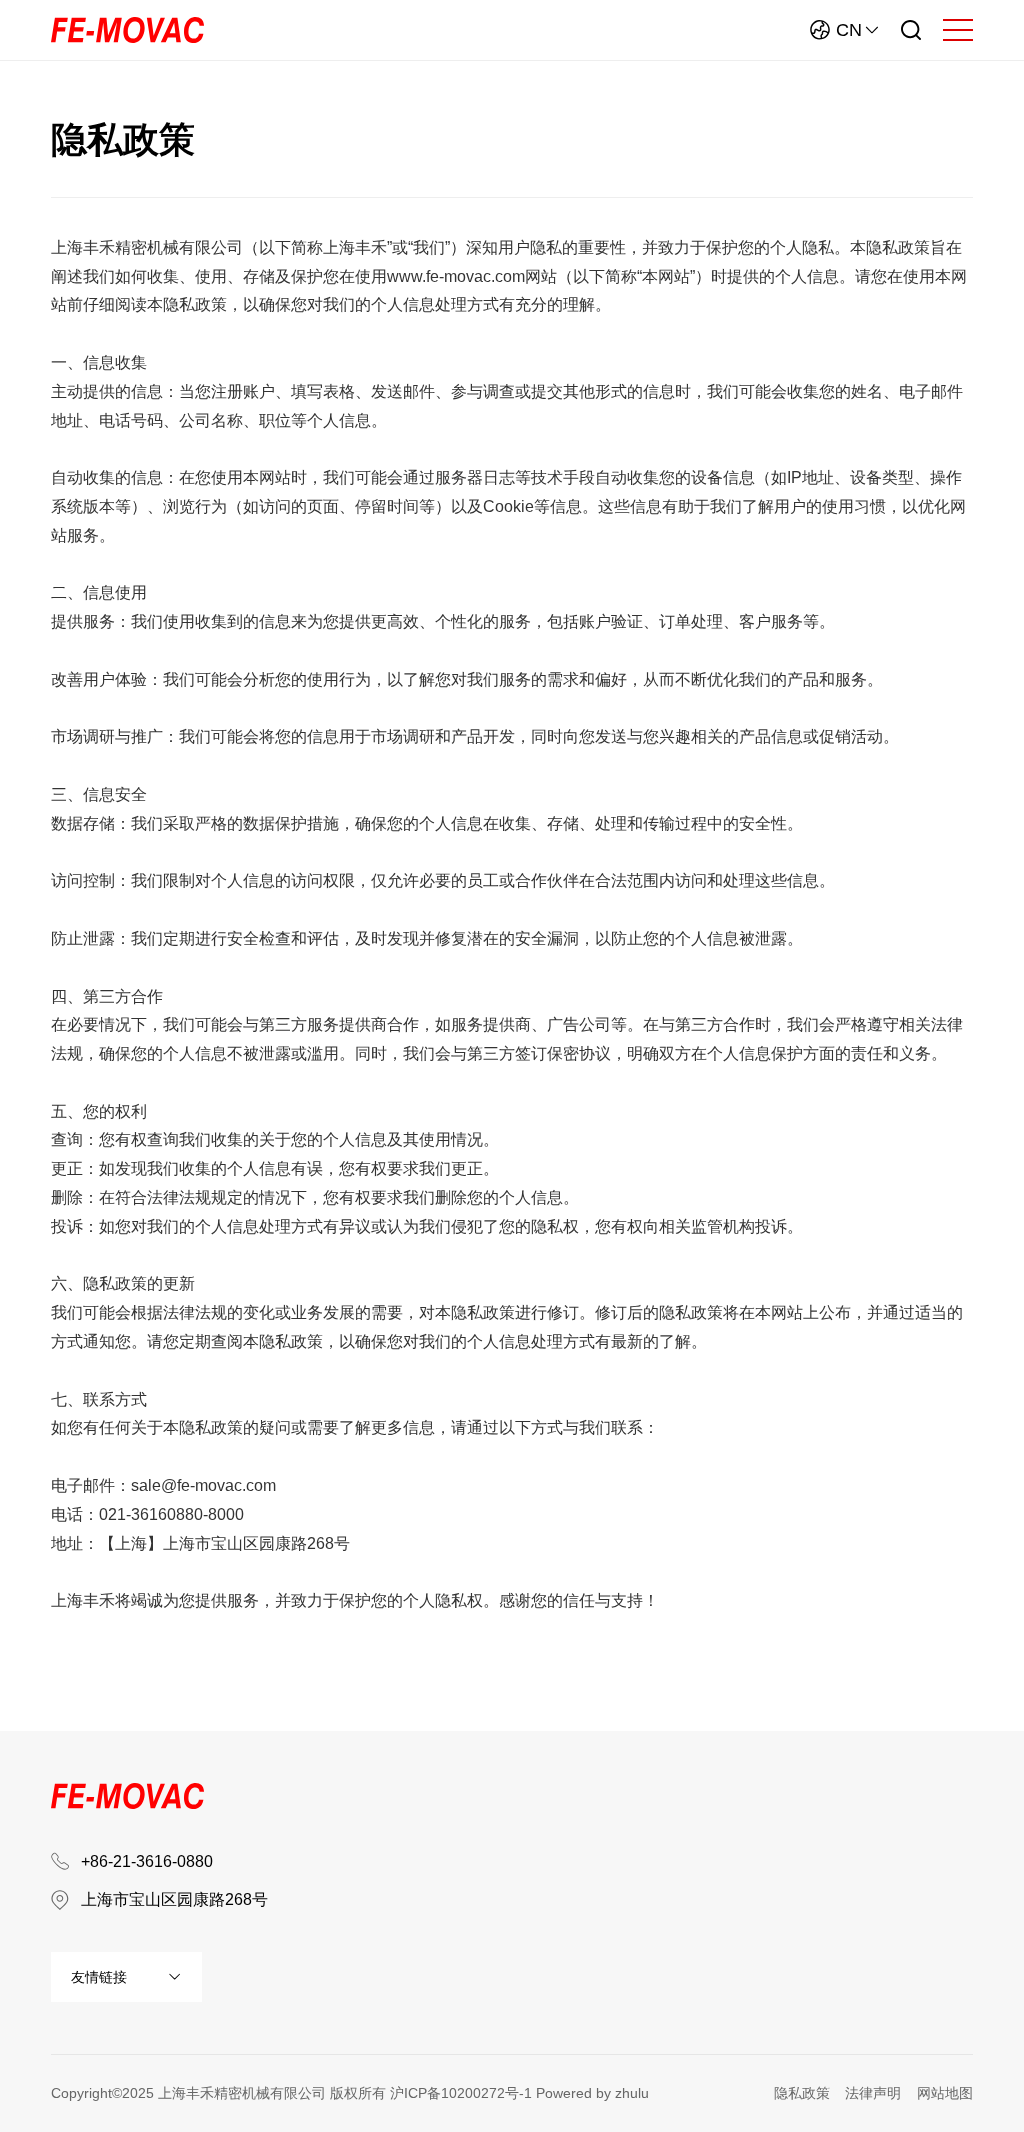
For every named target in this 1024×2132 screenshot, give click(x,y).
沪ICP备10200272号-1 (461, 2093)
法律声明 (873, 2093)
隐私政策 (802, 2093)
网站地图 (945, 2093)
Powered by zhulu (592, 2093)
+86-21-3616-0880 (147, 1861)
